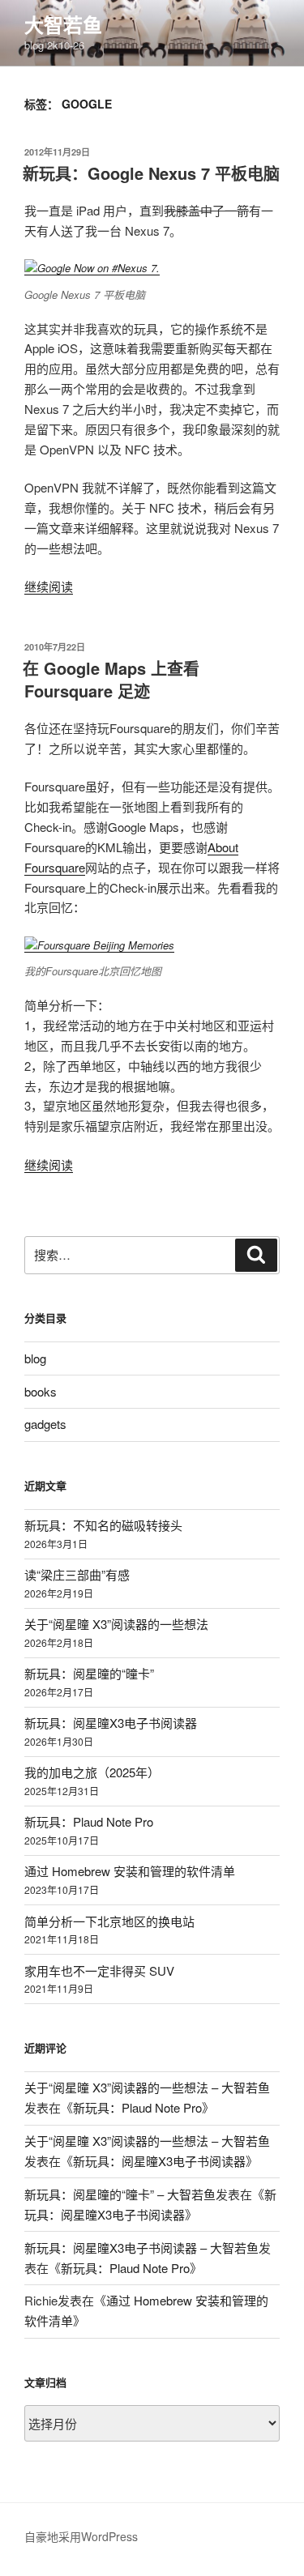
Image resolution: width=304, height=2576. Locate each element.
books (41, 1391)
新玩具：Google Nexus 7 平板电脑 (151, 173)
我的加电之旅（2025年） (92, 1772)
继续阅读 (49, 586)
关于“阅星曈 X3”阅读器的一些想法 (116, 1624)
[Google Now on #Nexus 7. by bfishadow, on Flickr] (92, 268)
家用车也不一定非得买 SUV (99, 1970)
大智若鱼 (63, 24)
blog (35, 1358)
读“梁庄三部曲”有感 (77, 1574)
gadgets (45, 1424)
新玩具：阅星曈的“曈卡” (89, 1673)
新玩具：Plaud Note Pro (89, 1821)
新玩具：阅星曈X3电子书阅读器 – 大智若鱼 (141, 2248)
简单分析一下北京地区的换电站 (109, 1921)
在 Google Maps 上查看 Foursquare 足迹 (111, 679)
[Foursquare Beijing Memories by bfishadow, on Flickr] (99, 945)
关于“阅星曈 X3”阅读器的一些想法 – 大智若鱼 (147, 2087)
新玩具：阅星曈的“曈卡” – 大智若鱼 (120, 2194)
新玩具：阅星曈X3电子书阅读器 (111, 1723)
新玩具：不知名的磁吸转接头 (103, 1525)
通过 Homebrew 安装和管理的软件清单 (130, 1871)
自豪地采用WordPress (81, 2536)
